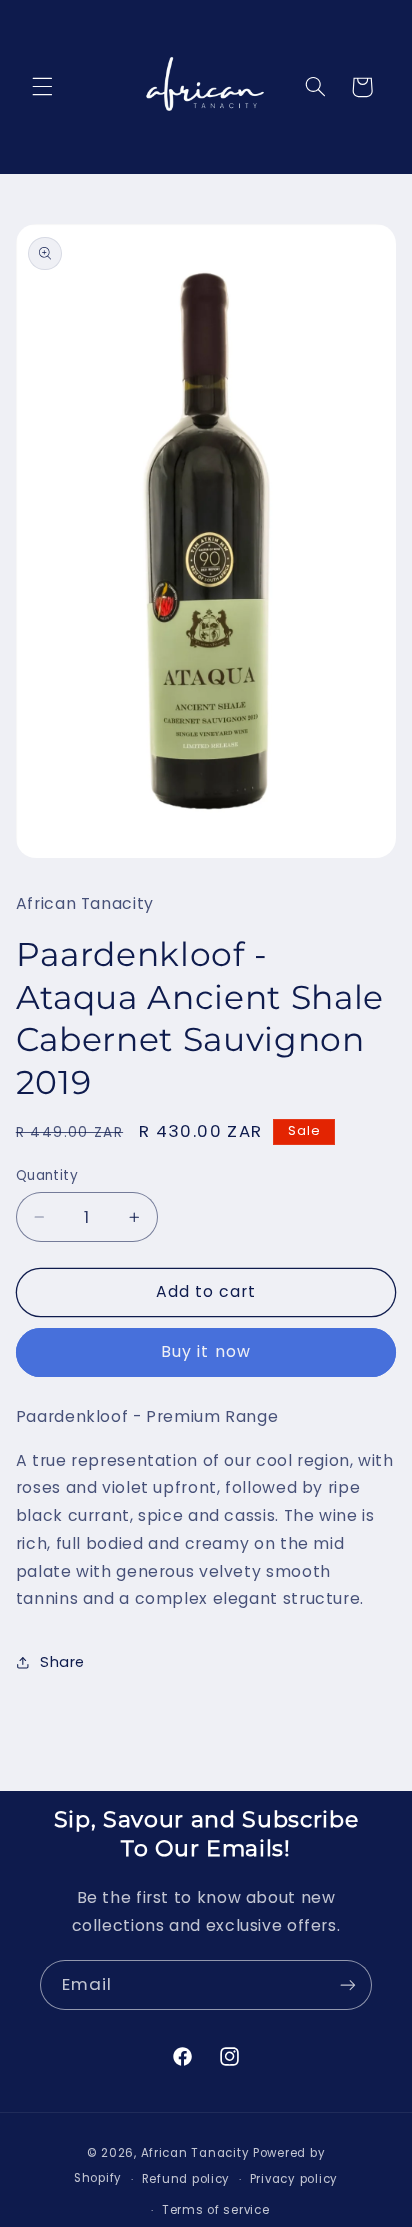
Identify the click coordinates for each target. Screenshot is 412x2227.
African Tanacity (195, 2153)
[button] (42, 87)
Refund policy (186, 2179)
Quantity (47, 1175)
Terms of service (216, 2210)
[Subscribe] (348, 1984)
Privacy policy (294, 2179)
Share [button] (62, 1662)
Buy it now (206, 1351)
